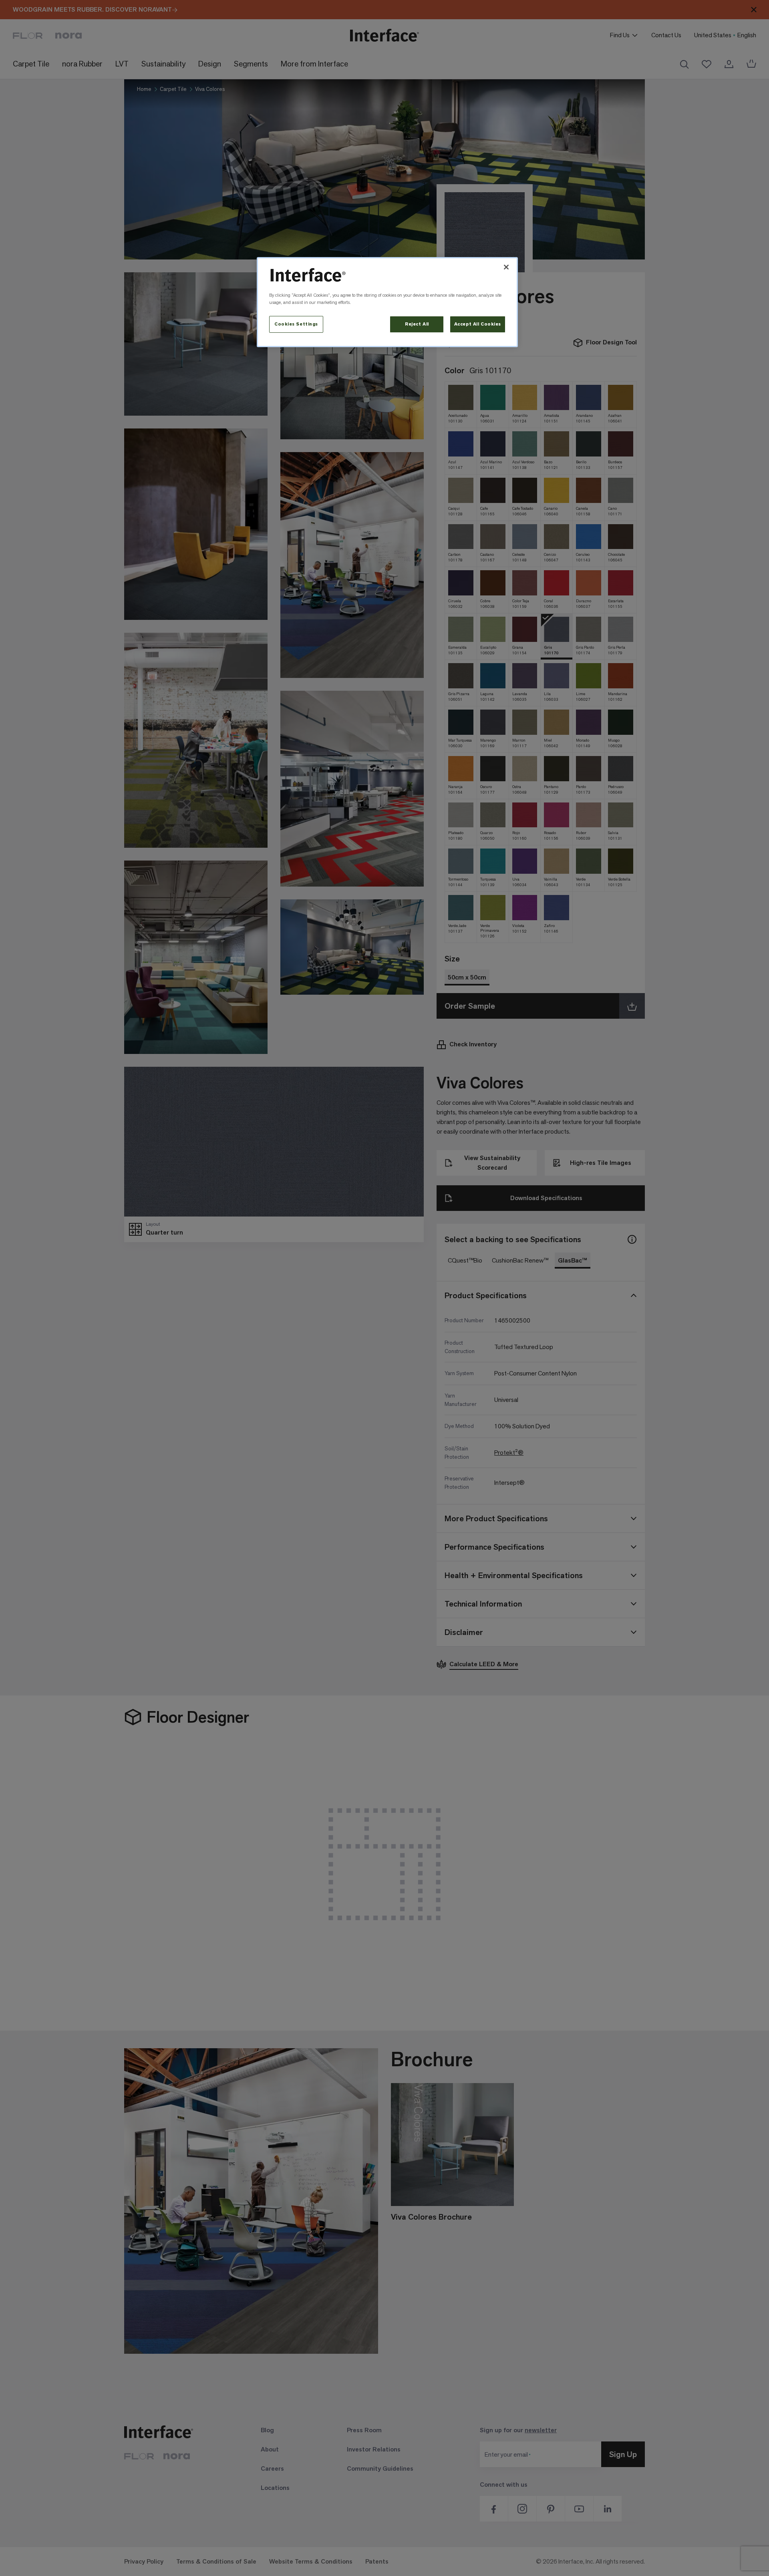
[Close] (506, 267)
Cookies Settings (296, 324)
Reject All (417, 324)
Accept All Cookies (478, 324)
